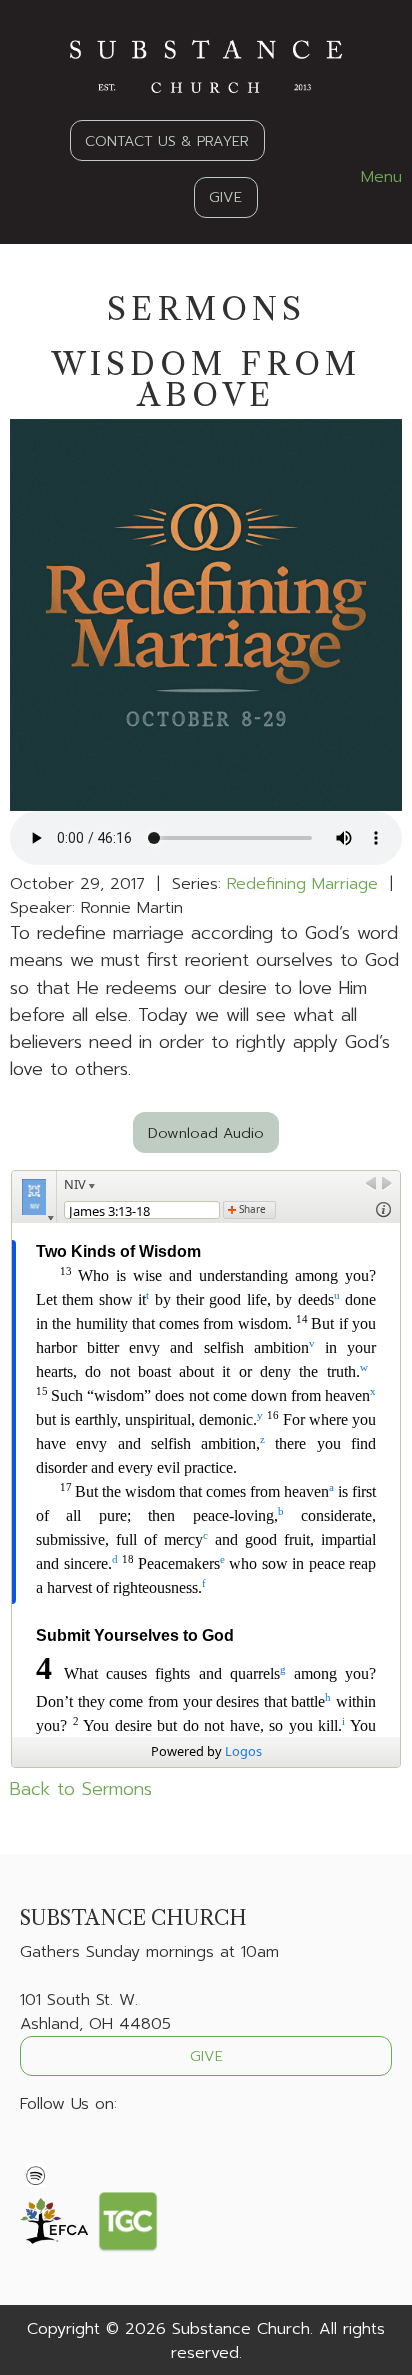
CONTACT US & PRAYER (167, 141)
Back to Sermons (81, 1789)
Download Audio (206, 1133)
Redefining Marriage (302, 884)
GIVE (225, 197)
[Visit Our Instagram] (100, 2151)
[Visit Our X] (68, 2151)
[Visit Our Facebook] (36, 2151)
